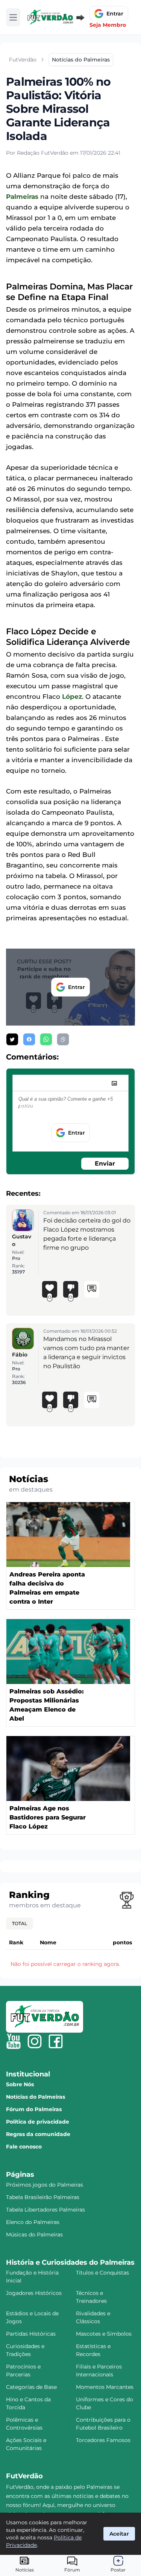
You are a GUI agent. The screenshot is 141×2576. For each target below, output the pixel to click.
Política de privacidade (38, 2122)
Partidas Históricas (31, 2334)
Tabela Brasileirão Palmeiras (43, 2197)
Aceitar (119, 2534)
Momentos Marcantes (105, 2387)
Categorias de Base (31, 2387)
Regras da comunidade (38, 2134)
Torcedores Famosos (103, 2440)
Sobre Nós (20, 2084)
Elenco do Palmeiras (33, 2222)
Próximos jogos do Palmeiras (45, 2185)
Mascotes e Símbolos (104, 2334)
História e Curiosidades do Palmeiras (70, 2262)
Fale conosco (24, 2147)
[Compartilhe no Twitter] (12, 1039)
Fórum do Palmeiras (34, 2109)
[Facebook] (56, 2041)
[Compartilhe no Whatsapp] (46, 1039)
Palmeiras (22, 197)
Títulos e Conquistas (102, 2273)
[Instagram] (35, 2041)
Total (20, 1923)
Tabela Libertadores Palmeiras (45, 2210)
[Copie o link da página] (63, 1039)
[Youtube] (14, 2041)
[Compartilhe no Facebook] (29, 1039)
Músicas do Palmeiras (34, 2235)
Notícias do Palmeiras (36, 2097)
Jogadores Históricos (34, 2293)
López (72, 697)
